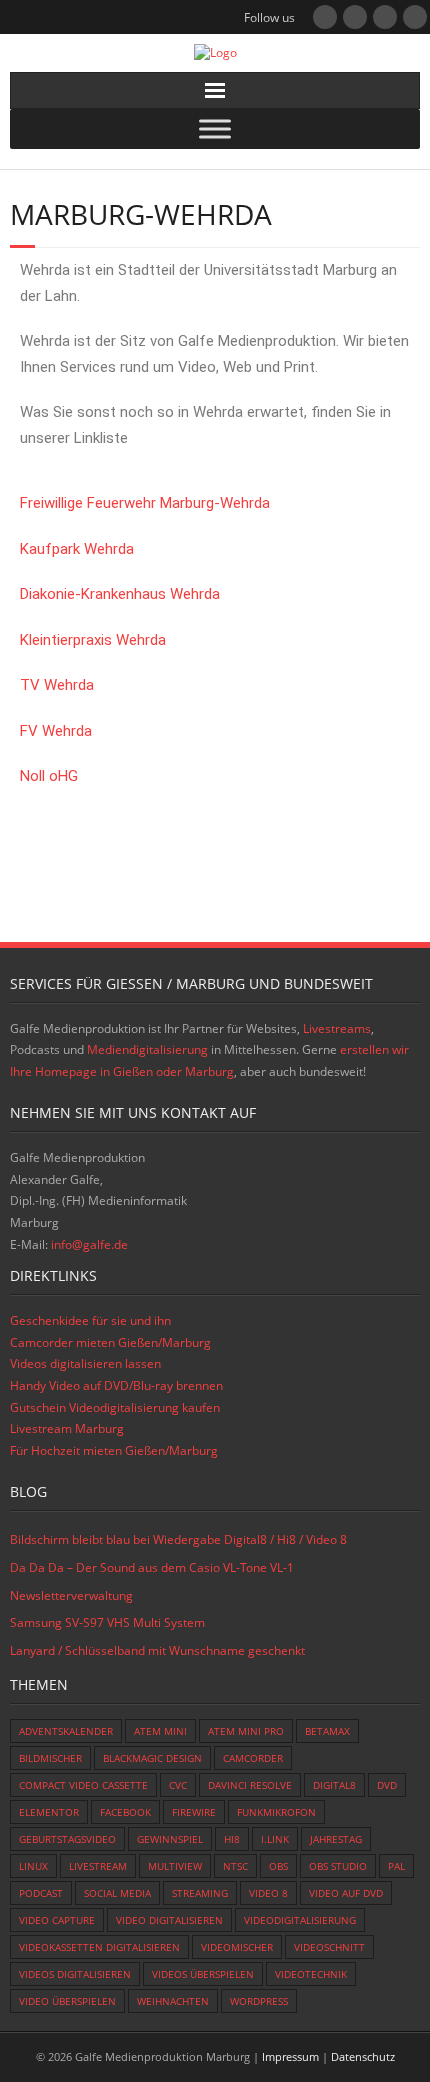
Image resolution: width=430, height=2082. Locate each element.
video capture (57, 1920)
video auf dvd (346, 1893)
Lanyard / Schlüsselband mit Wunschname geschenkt (157, 1650)
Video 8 (268, 1893)
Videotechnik (311, 1974)
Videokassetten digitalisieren (99, 1947)
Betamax (327, 1731)
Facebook (125, 1812)
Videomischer (237, 1947)
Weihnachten (173, 2001)
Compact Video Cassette (83, 1785)
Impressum (290, 2056)
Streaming (200, 1893)
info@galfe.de (89, 1244)
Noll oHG (49, 776)
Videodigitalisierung (300, 1920)
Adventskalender (66, 1731)
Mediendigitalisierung (147, 1049)
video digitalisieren (169, 1920)
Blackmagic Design (152, 1758)
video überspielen (67, 2001)
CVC (178, 1785)
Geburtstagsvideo (67, 1839)
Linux (33, 1866)
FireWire (194, 1812)
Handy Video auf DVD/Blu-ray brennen (116, 1385)
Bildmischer (50, 1758)
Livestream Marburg (67, 1428)
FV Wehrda (56, 731)
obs (278, 1866)
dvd (387, 1785)
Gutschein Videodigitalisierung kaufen (115, 1407)
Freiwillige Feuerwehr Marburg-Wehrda (145, 503)
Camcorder (253, 1758)
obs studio (338, 1866)
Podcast (41, 1893)
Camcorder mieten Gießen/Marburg (110, 1342)
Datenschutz (363, 2056)
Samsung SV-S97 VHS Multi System (107, 1622)
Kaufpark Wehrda (77, 549)
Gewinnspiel (170, 1839)
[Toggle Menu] (215, 129)
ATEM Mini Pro (246, 1731)
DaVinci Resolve (250, 1785)
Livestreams (337, 1028)
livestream (98, 1866)
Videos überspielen (203, 1974)
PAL (396, 1866)
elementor (49, 1812)
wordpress (259, 2001)
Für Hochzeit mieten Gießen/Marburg (114, 1450)
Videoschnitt (329, 1947)
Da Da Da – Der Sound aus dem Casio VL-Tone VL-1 (152, 1567)
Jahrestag (336, 1839)
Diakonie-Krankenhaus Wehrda (120, 594)
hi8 (232, 1839)
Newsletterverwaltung (71, 1595)
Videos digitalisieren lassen (85, 1363)
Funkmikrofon (276, 1812)
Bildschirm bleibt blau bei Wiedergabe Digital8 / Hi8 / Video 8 (178, 1539)
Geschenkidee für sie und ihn (90, 1320)
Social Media (117, 1893)
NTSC (235, 1866)
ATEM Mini (160, 1731)
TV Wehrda (57, 685)
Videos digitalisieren (75, 1974)
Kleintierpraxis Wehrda (93, 640)
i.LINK (275, 1839)
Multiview (175, 1866)
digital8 (334, 1785)
